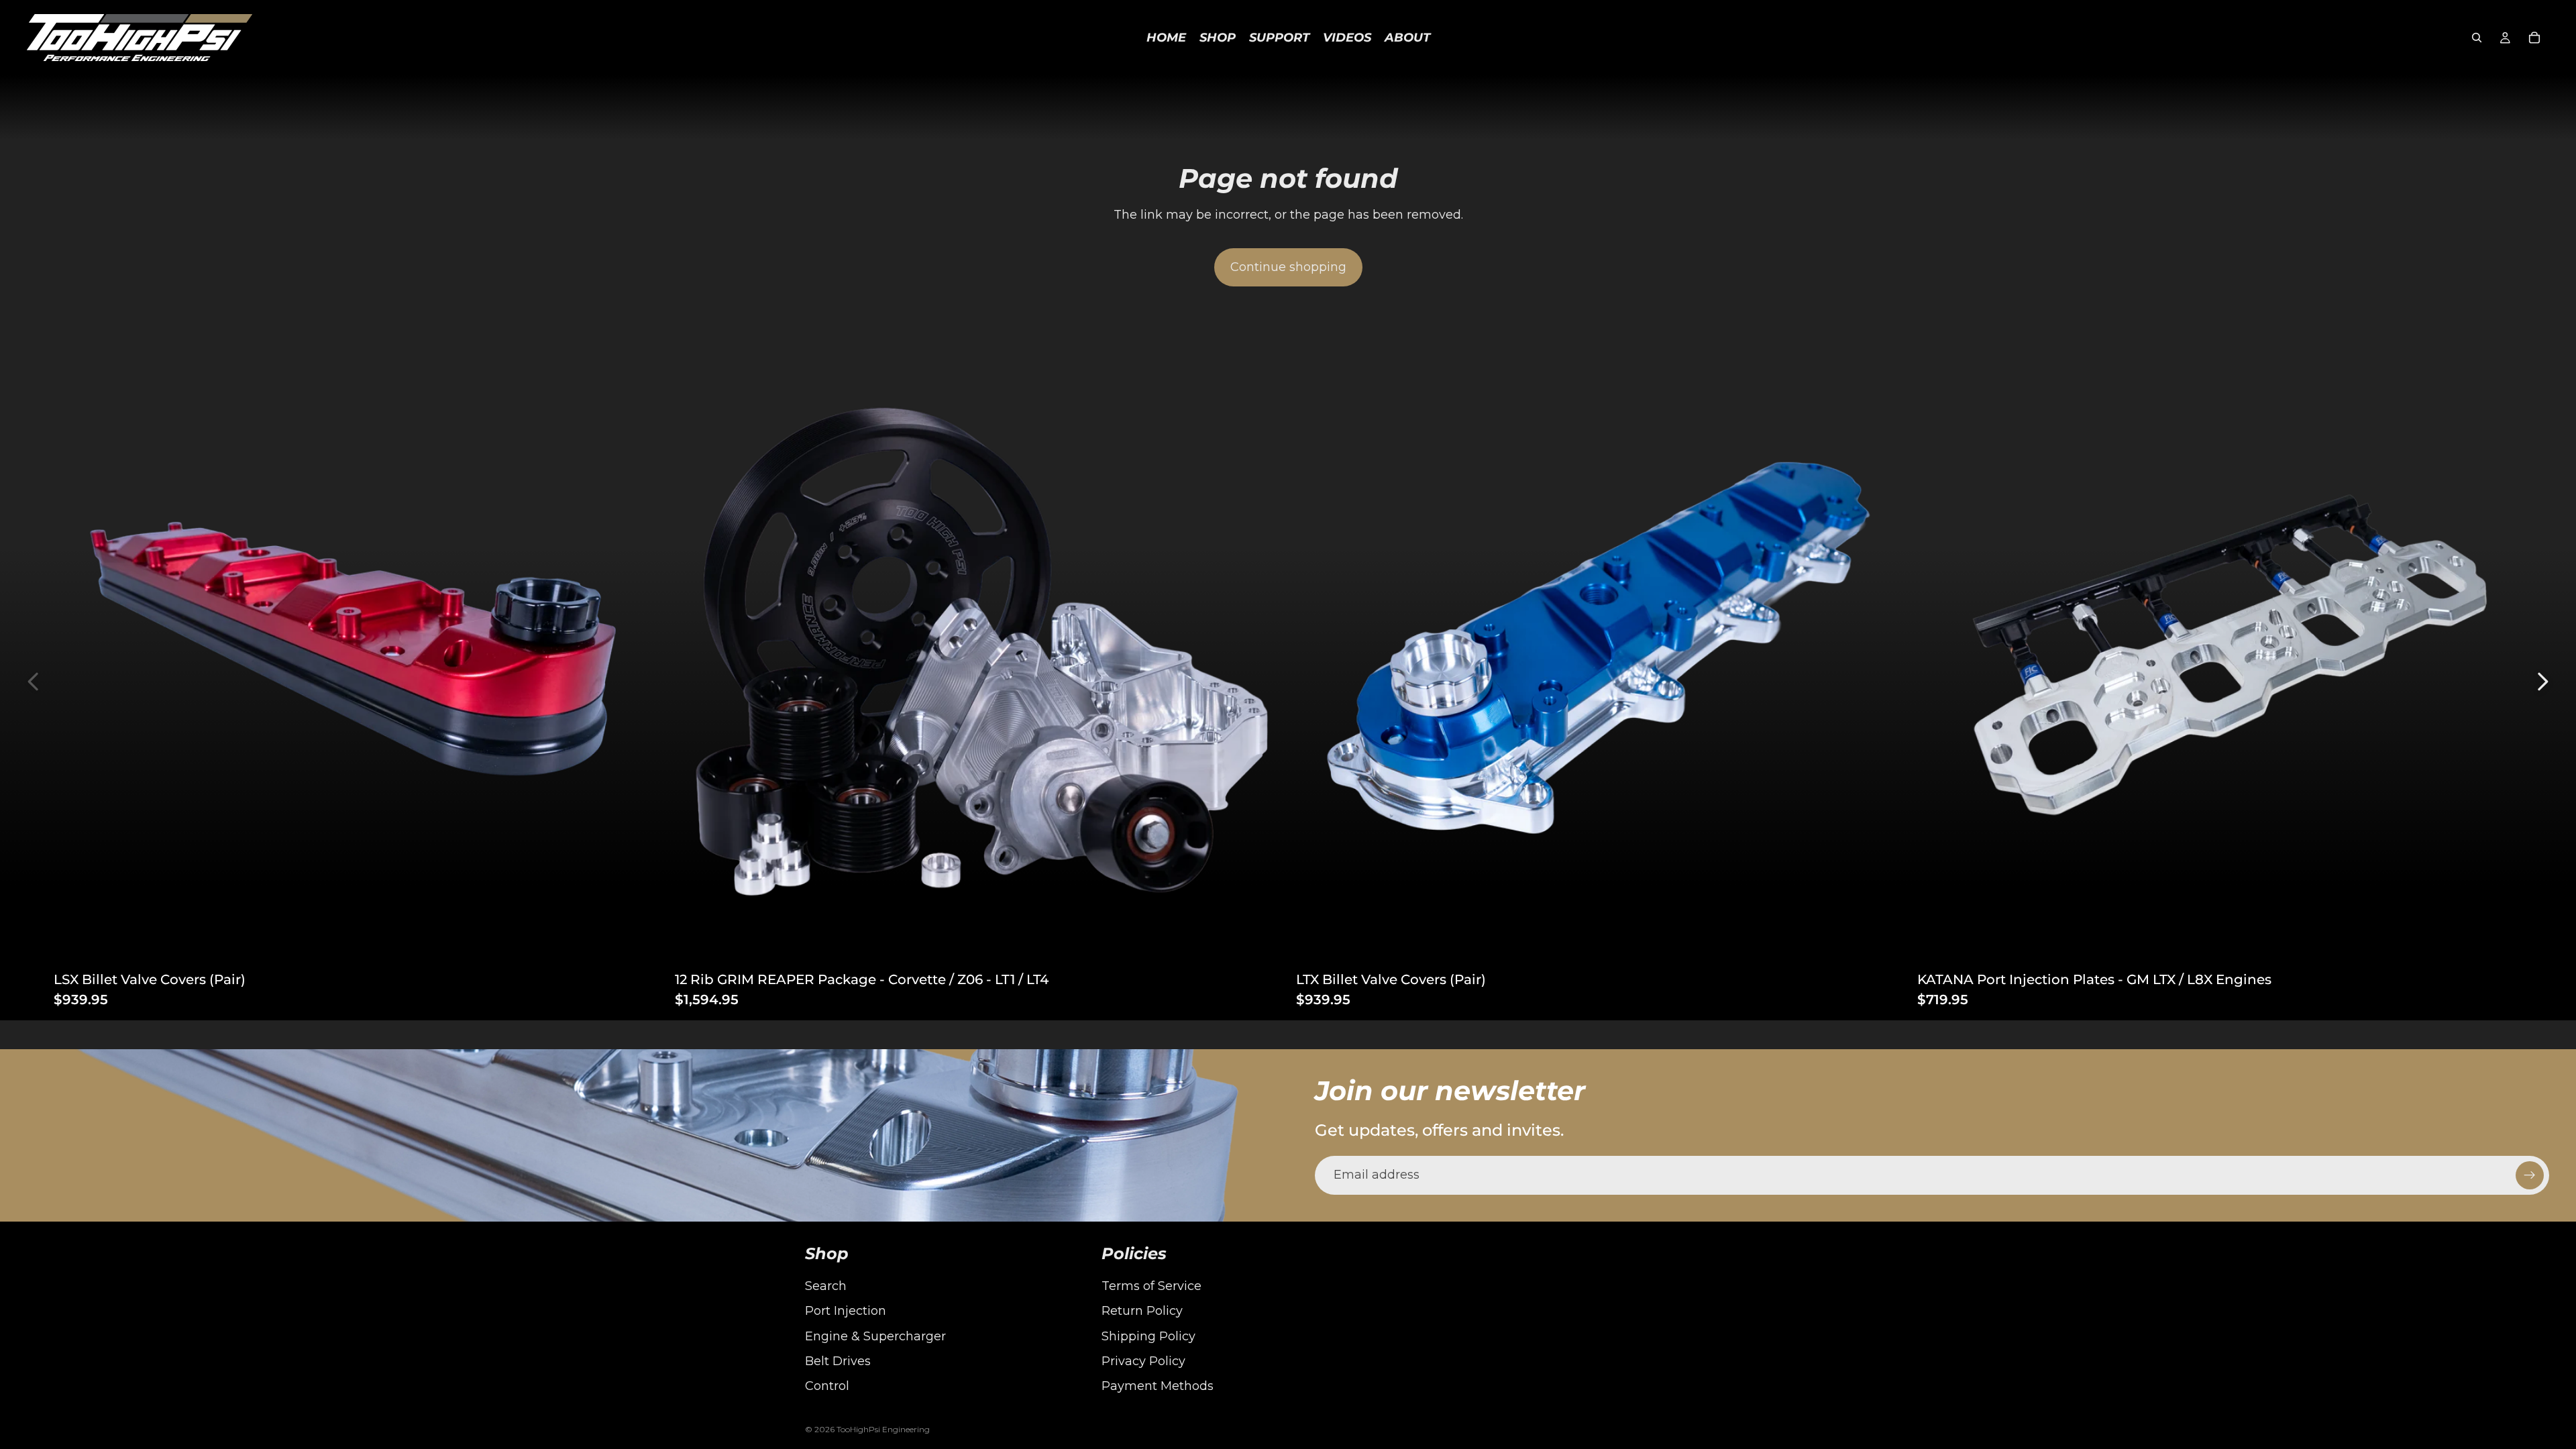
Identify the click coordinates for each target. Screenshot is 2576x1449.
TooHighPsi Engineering (883, 1429)
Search (826, 1286)
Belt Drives (838, 1361)
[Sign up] (2530, 1175)
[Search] (2477, 38)
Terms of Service (1151, 1286)
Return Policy (1142, 1311)
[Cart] (2534, 38)
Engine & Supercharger (875, 1336)
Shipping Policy (1148, 1336)
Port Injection (846, 1311)
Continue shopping (1288, 267)
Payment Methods (1158, 1386)
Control (827, 1386)
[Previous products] (34, 682)
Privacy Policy (1143, 1361)
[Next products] (2542, 682)
